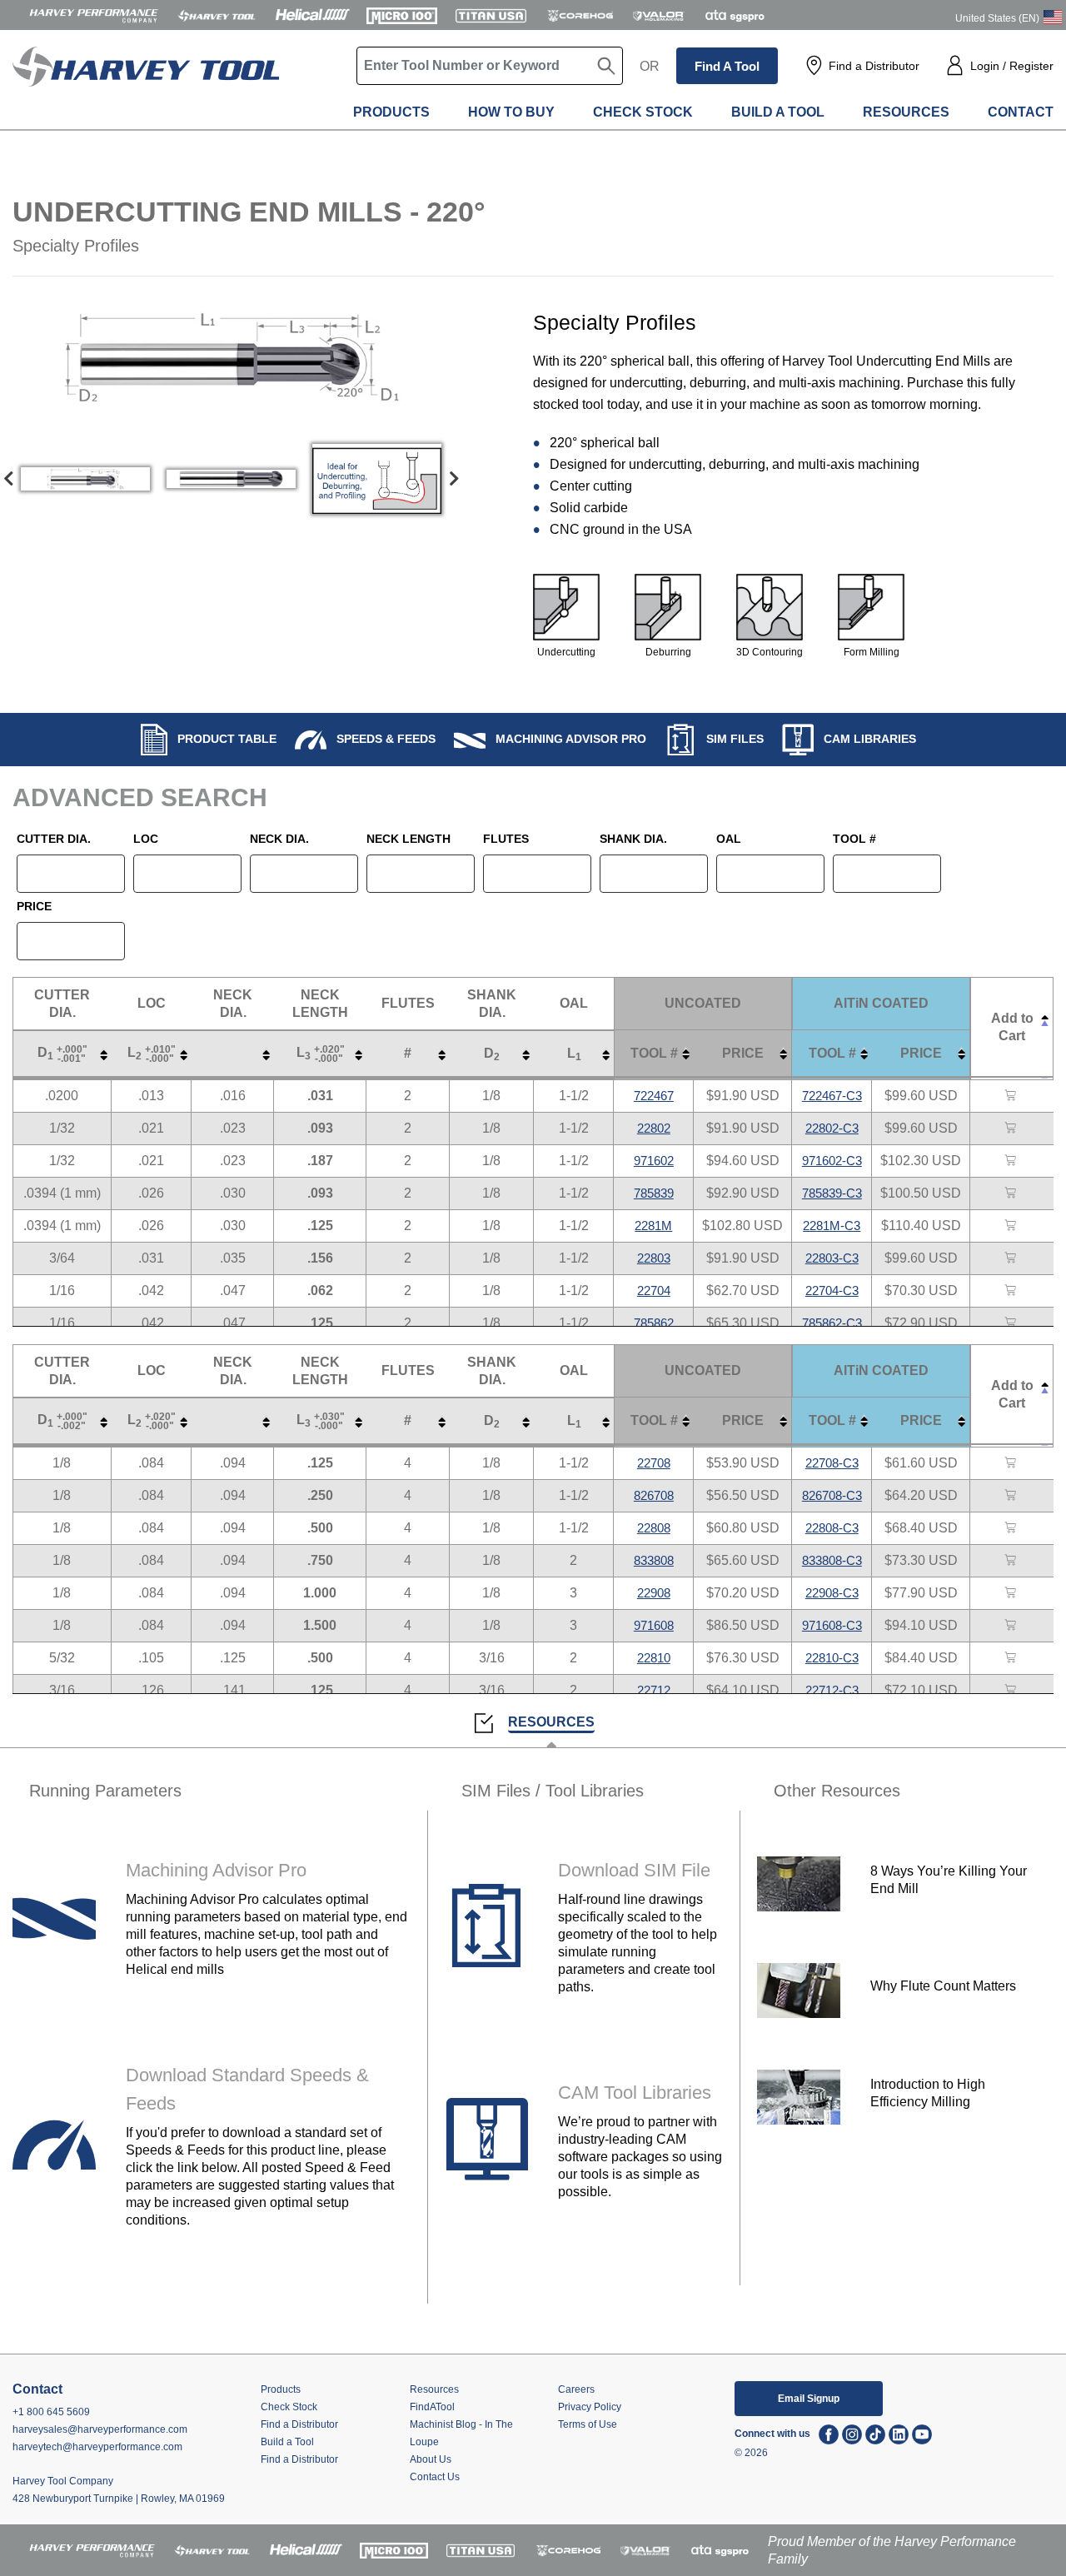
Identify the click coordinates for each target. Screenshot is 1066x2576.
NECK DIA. (279, 839)
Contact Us (435, 2477)
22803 (654, 1258)
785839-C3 (832, 1193)
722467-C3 (832, 1096)
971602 (654, 1161)
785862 (654, 1323)
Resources (906, 112)
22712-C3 (832, 1690)
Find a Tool (727, 66)
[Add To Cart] (1012, 1096)
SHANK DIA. (633, 839)
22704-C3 (832, 1290)
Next (454, 479)
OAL (729, 839)
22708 (654, 1463)
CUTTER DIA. (54, 839)
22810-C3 (832, 1658)
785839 (654, 1193)
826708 (654, 1495)
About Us (431, 2459)
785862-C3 (832, 1323)
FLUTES (506, 839)
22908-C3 (832, 1593)
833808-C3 (832, 1560)
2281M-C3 (832, 1226)
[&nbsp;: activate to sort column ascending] (233, 1054)
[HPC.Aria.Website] (94, 15)
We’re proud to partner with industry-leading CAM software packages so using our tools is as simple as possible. (640, 2157)
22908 (654, 1593)
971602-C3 (832, 1161)
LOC (146, 839)
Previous (8, 479)
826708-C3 (832, 1495)
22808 (654, 1528)
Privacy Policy (590, 2407)
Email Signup (809, 2399)
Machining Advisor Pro (216, 1870)
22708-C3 (832, 1463)
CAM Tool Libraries (635, 2093)
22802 (654, 1128)
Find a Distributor (874, 66)
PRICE (34, 906)
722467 (654, 1096)
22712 (654, 1690)
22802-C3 (832, 1128)
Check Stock (643, 112)
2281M (653, 1226)
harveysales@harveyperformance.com (100, 2429)
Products (391, 112)
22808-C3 (832, 1528)
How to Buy (511, 112)
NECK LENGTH (408, 839)
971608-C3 (832, 1625)
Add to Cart (1012, 1027)
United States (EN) (997, 18)
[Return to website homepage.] (146, 84)
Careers (576, 2389)
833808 (654, 1560)
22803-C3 (832, 1258)
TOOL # (854, 839)
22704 (654, 1290)
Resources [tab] (551, 1722)
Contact (1021, 112)
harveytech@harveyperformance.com (97, 2447)
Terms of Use (588, 2424)
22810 (654, 1658)
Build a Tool (778, 112)
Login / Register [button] (1012, 66)
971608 (654, 1625)
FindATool (432, 2407)
